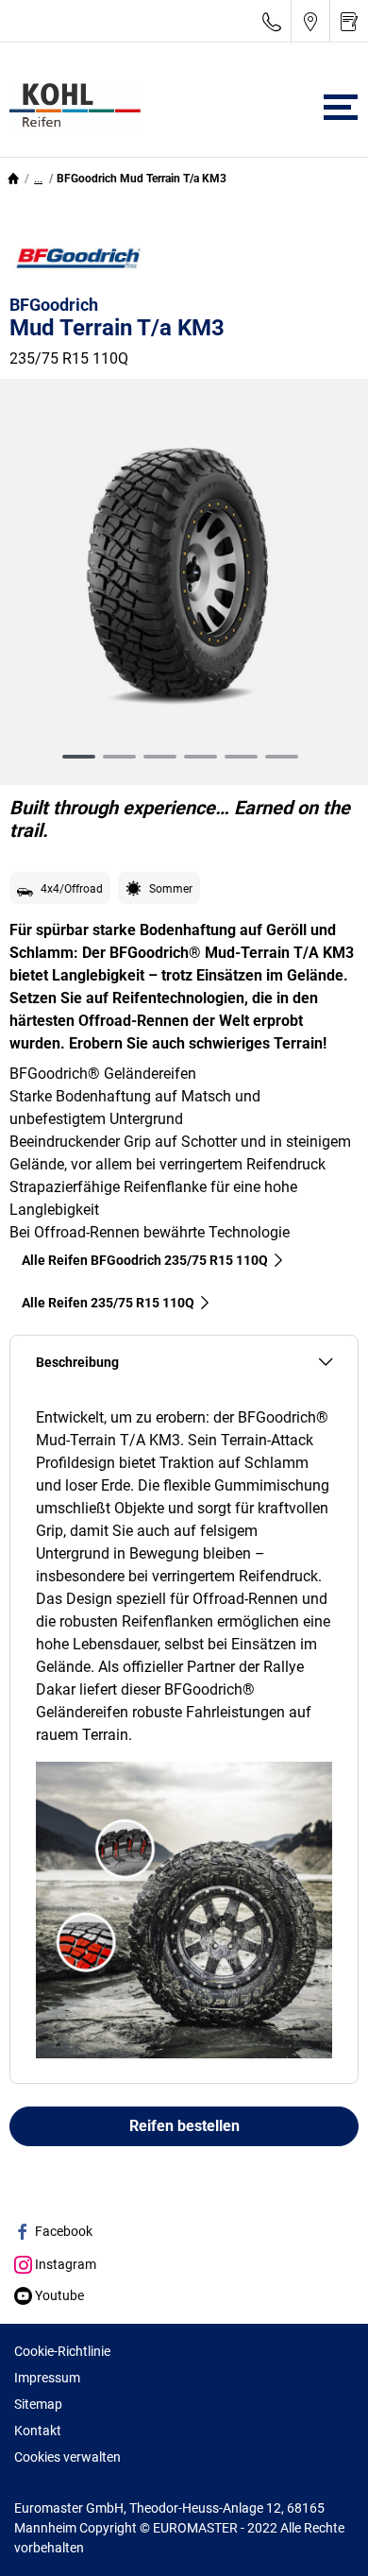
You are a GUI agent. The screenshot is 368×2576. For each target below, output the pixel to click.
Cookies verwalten (67, 2457)
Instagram (64, 2264)
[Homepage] (13, 179)
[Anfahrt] (310, 21)
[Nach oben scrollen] (318, 2536)
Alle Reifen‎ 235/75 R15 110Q (108, 1303)
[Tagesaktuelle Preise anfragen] (349, 21)
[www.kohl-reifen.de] (70, 107)
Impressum (47, 2378)
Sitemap (38, 2404)
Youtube (58, 2295)
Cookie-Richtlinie (62, 2351)
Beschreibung (77, 1363)
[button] (38, 179)
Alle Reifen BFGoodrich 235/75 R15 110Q (145, 1260)
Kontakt (38, 2431)
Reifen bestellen (184, 2126)
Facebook (62, 2231)
